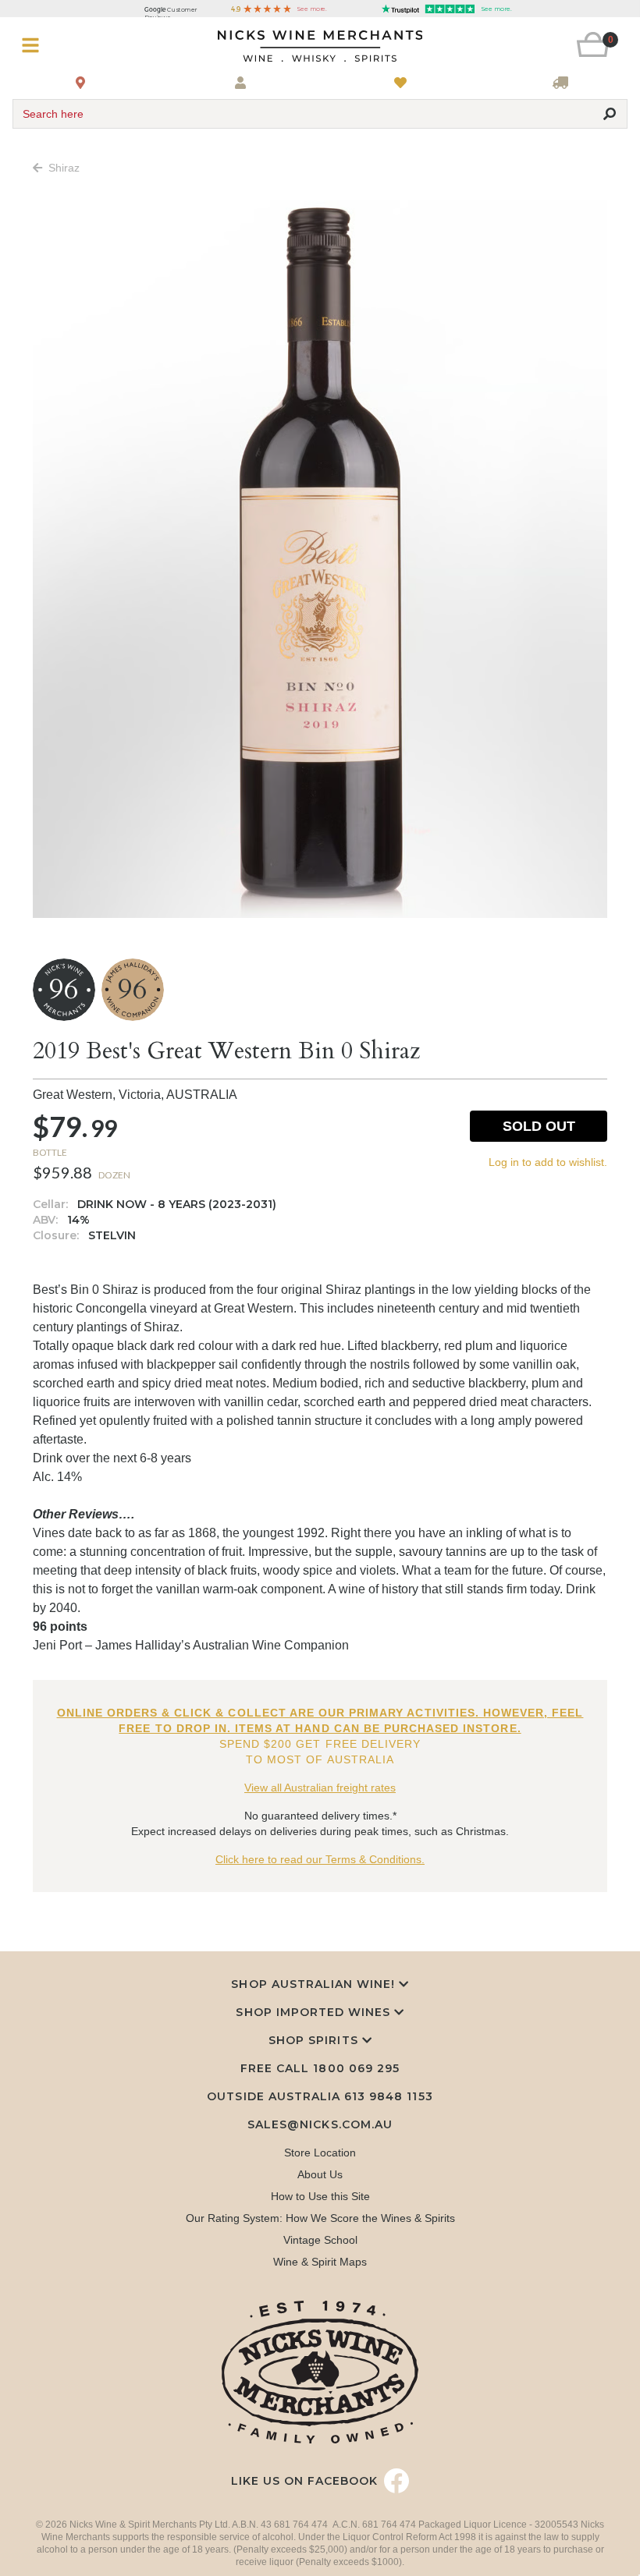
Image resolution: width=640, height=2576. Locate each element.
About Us (320, 2174)
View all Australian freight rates (320, 1788)
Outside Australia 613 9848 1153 (320, 2096)
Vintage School (320, 2240)
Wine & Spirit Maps (320, 2262)
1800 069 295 (356, 2068)
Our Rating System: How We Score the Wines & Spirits (320, 2218)
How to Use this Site (320, 2196)
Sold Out (539, 1126)
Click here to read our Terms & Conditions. (320, 1859)
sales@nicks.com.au (320, 2124)
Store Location (320, 2153)
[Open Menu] (64, 46)
